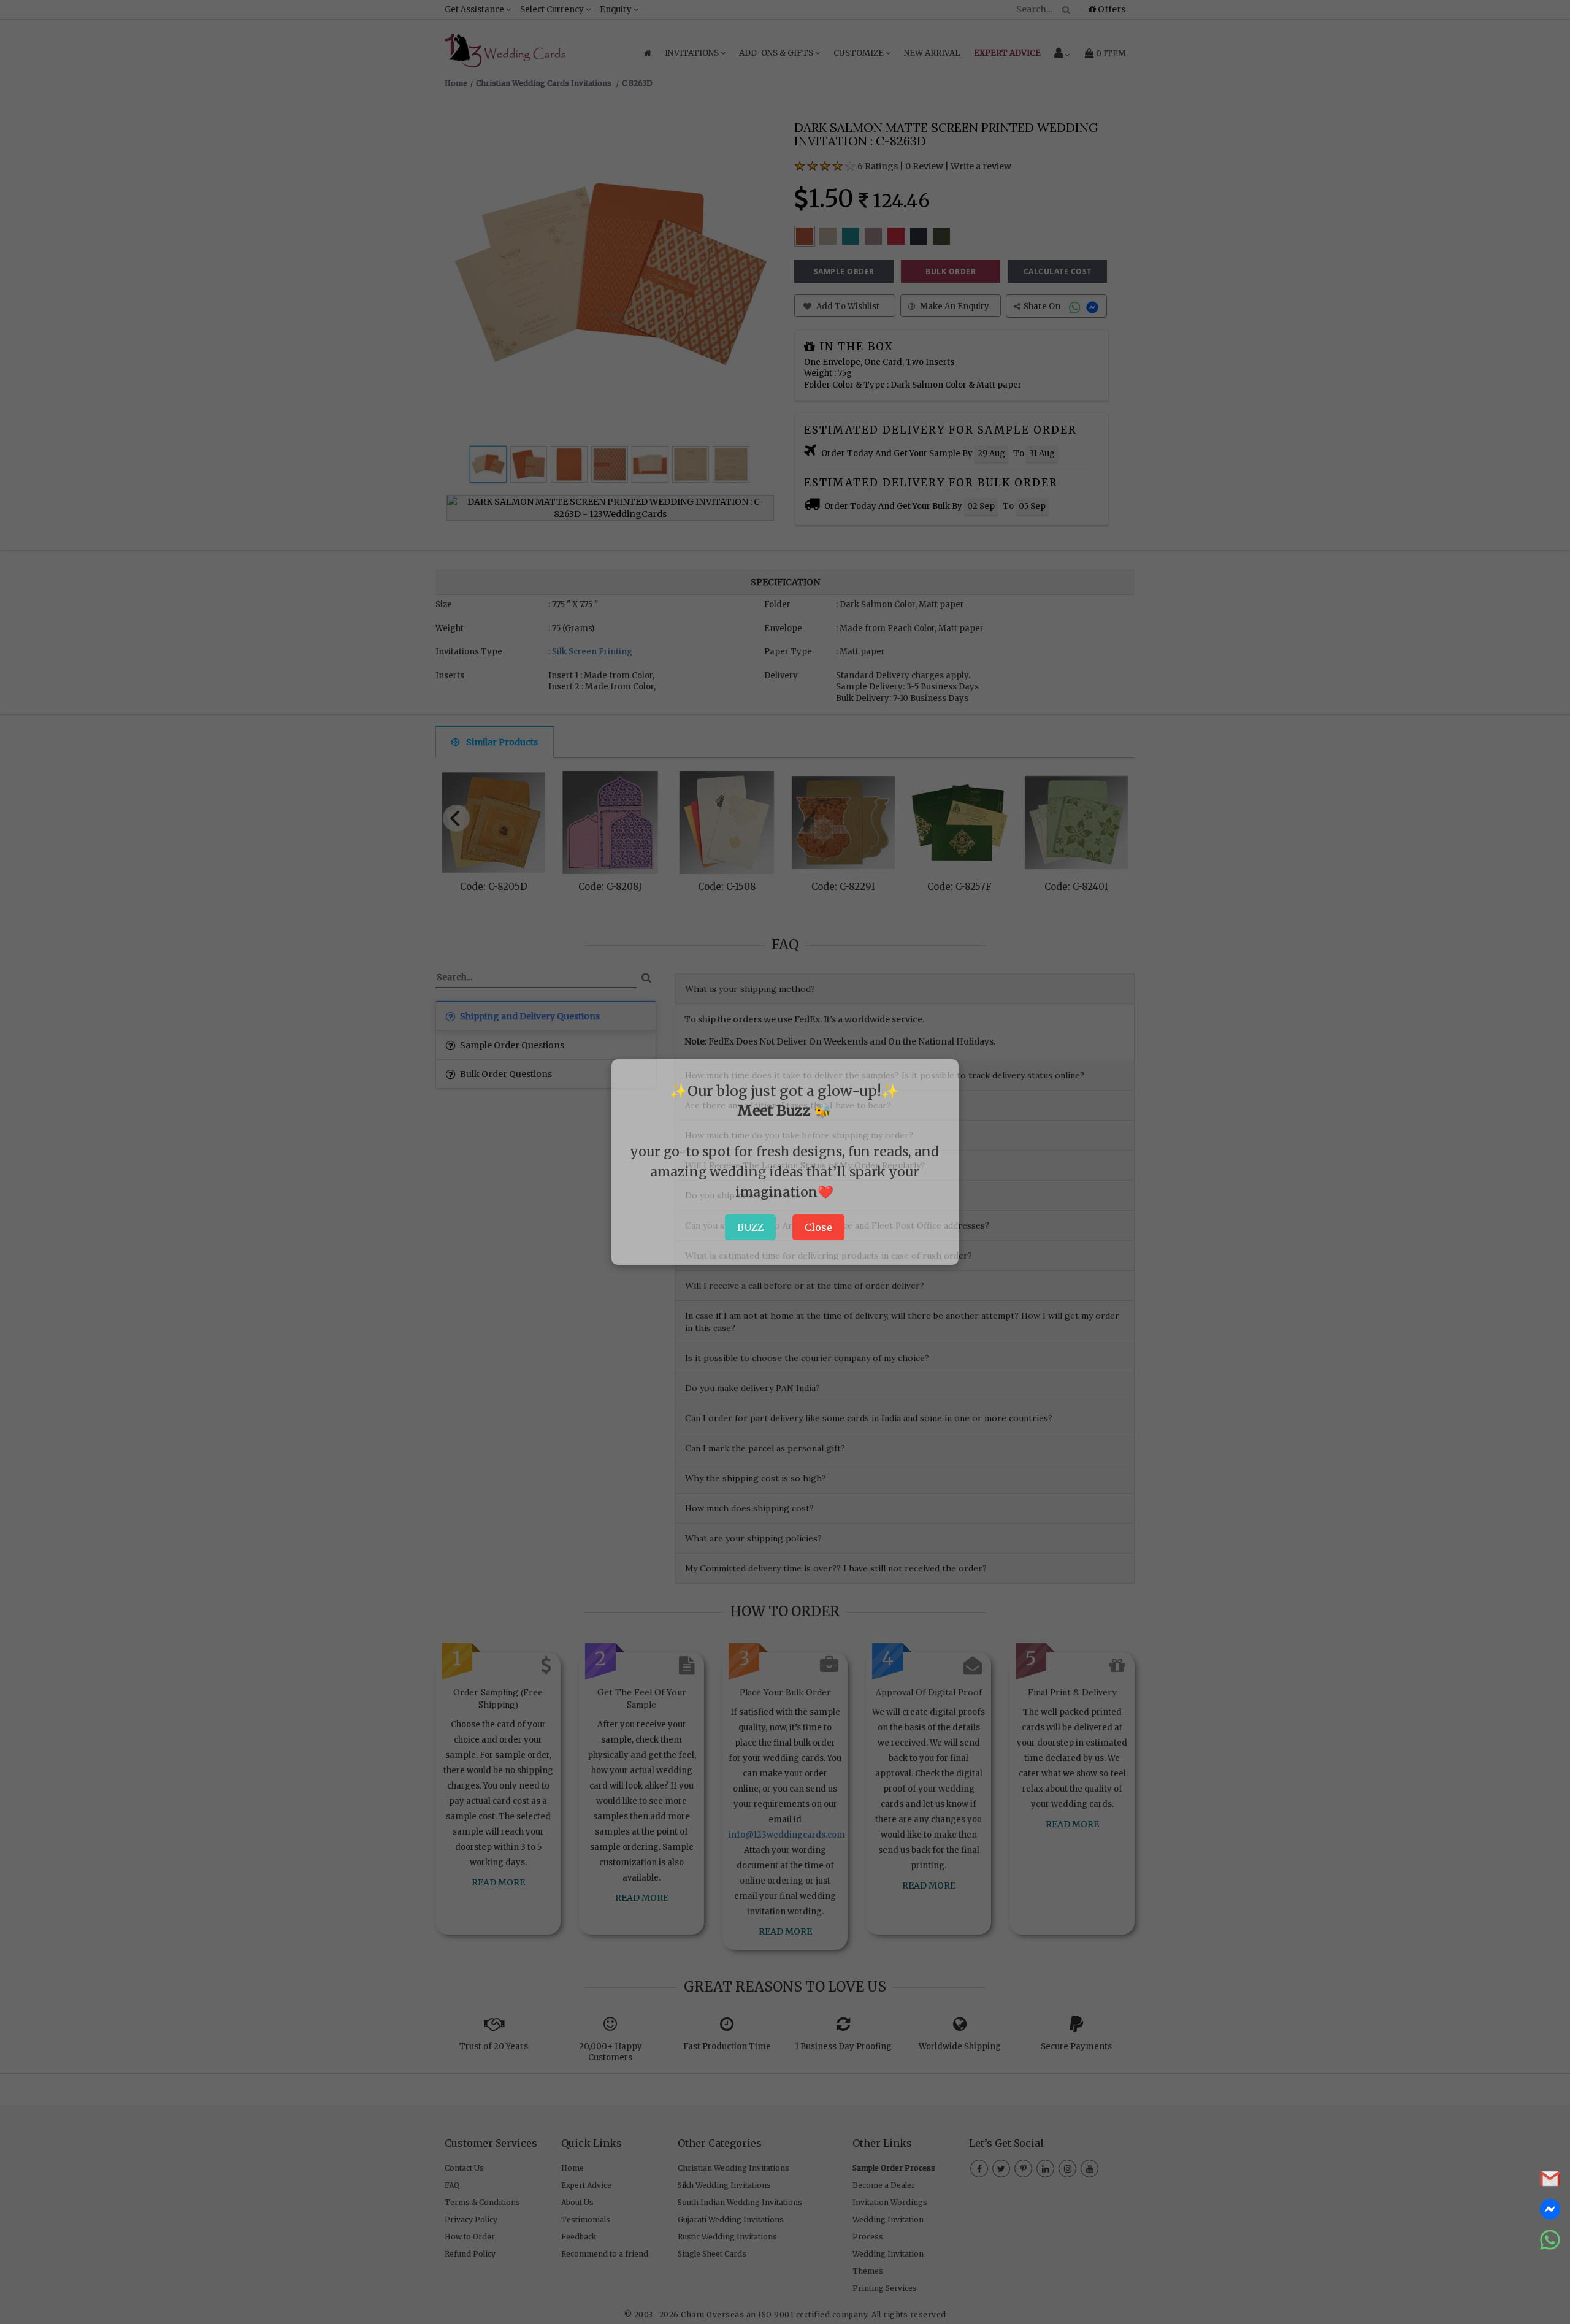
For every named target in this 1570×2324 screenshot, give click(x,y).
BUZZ (750, 1227)
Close (818, 1227)
